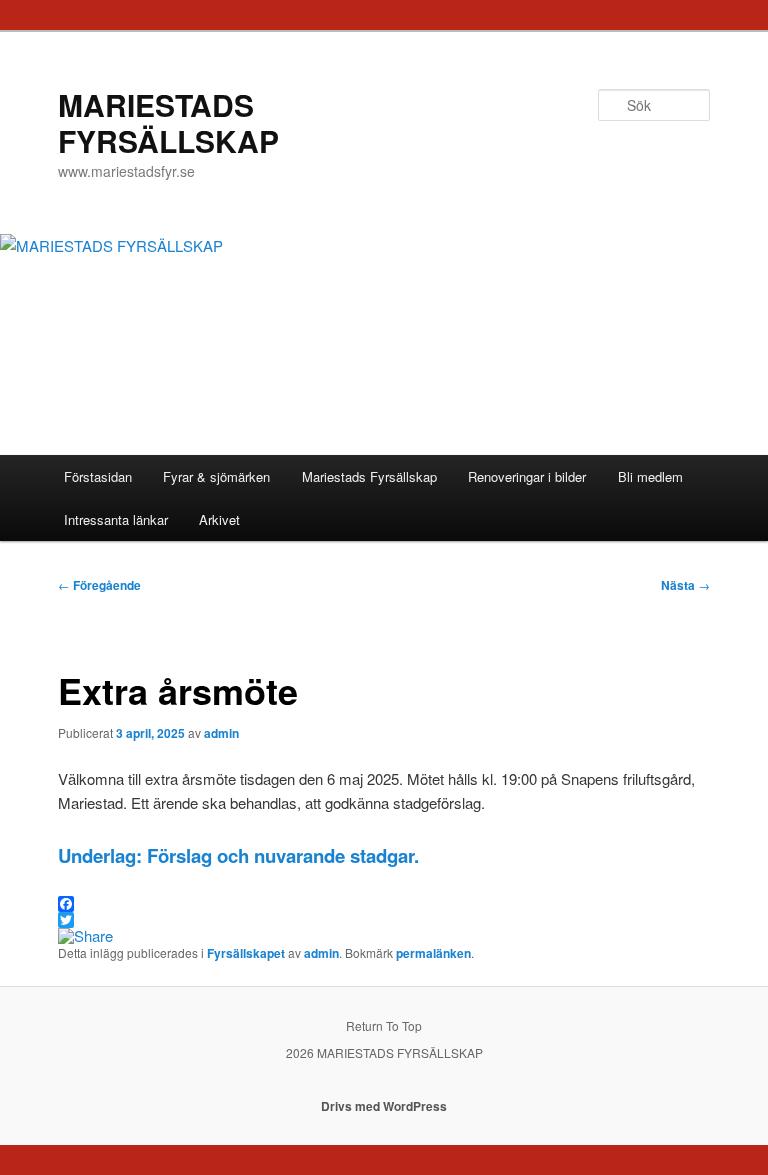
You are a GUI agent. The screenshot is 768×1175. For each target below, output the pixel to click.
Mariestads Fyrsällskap (369, 476)
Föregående (99, 585)
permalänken (433, 953)
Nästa (685, 585)
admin (221, 733)
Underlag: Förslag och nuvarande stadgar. (238, 855)
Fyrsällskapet (246, 953)
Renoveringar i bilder (527, 476)
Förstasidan (98, 476)
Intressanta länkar (116, 519)
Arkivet (219, 519)
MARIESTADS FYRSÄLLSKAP (168, 122)
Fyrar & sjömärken (216, 476)
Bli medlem (650, 476)
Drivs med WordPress (384, 1106)
